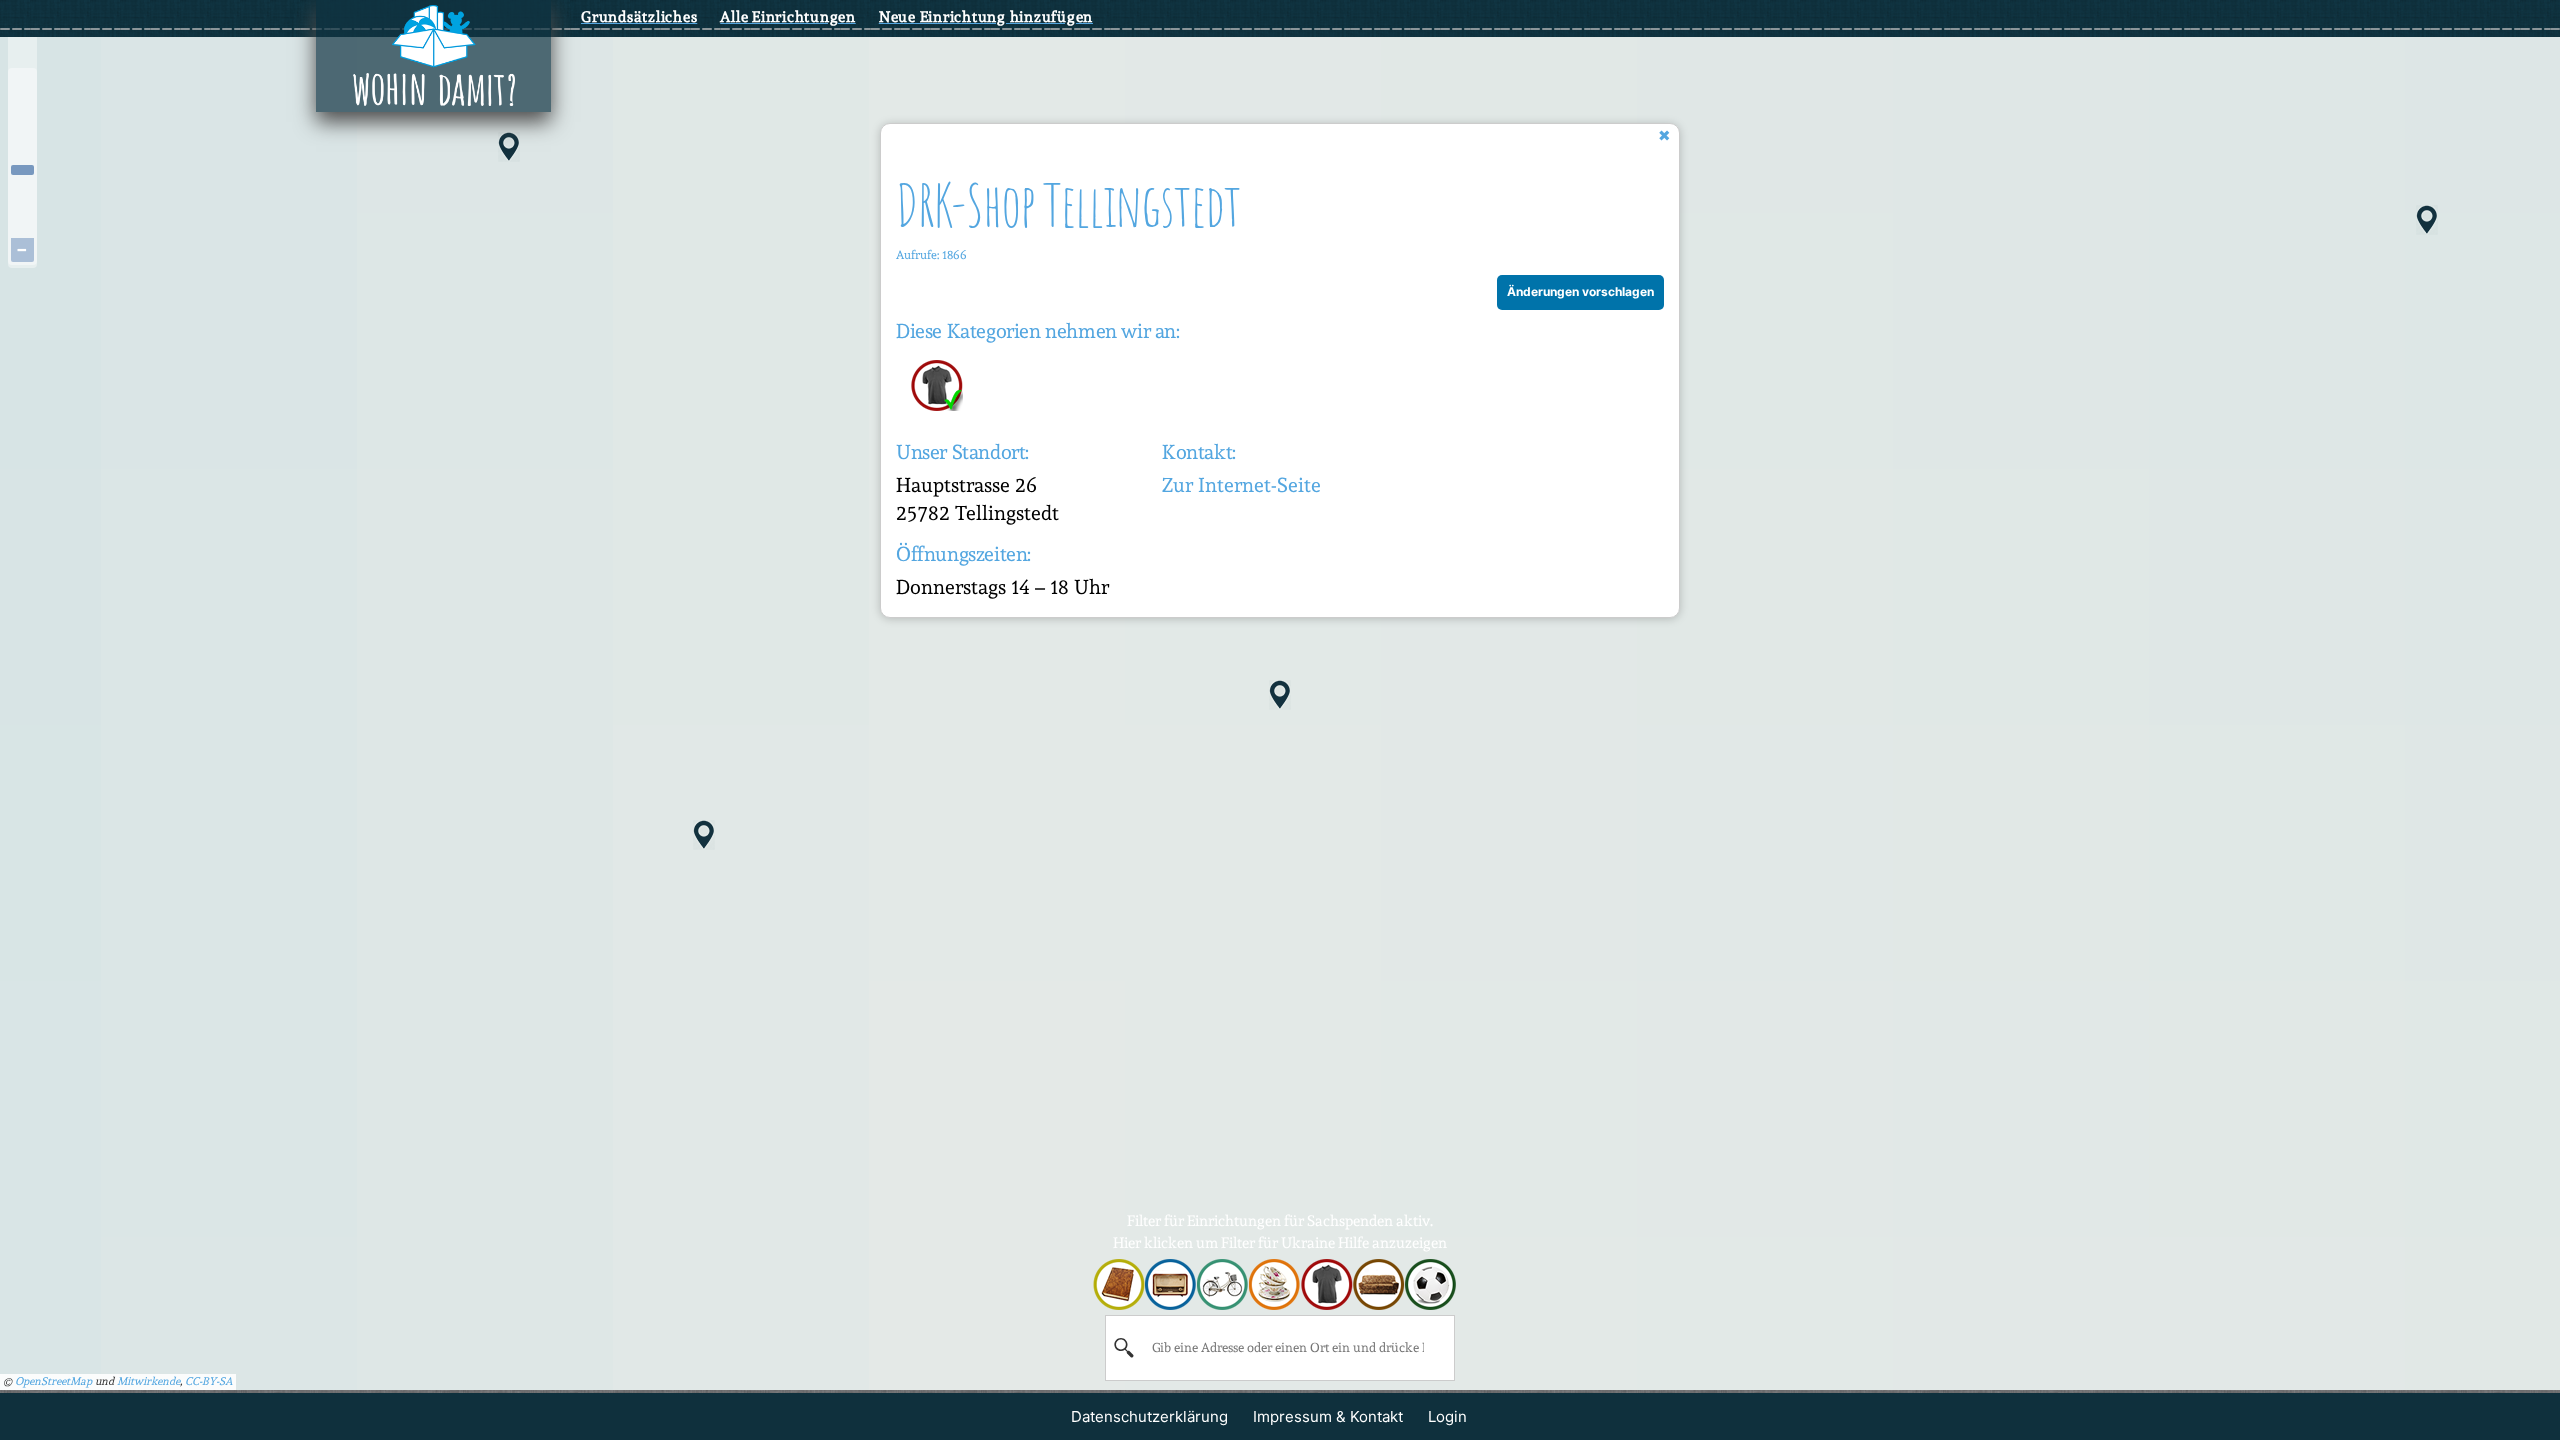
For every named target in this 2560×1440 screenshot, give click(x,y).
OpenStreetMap (53, 1381)
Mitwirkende (148, 1381)
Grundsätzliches (639, 17)
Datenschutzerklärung (1149, 1416)
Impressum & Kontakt (1328, 1416)
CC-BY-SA (209, 1381)
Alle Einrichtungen (788, 17)
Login (1447, 1416)
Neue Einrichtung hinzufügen (986, 17)
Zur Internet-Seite (1241, 485)
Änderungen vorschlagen (1580, 291)
